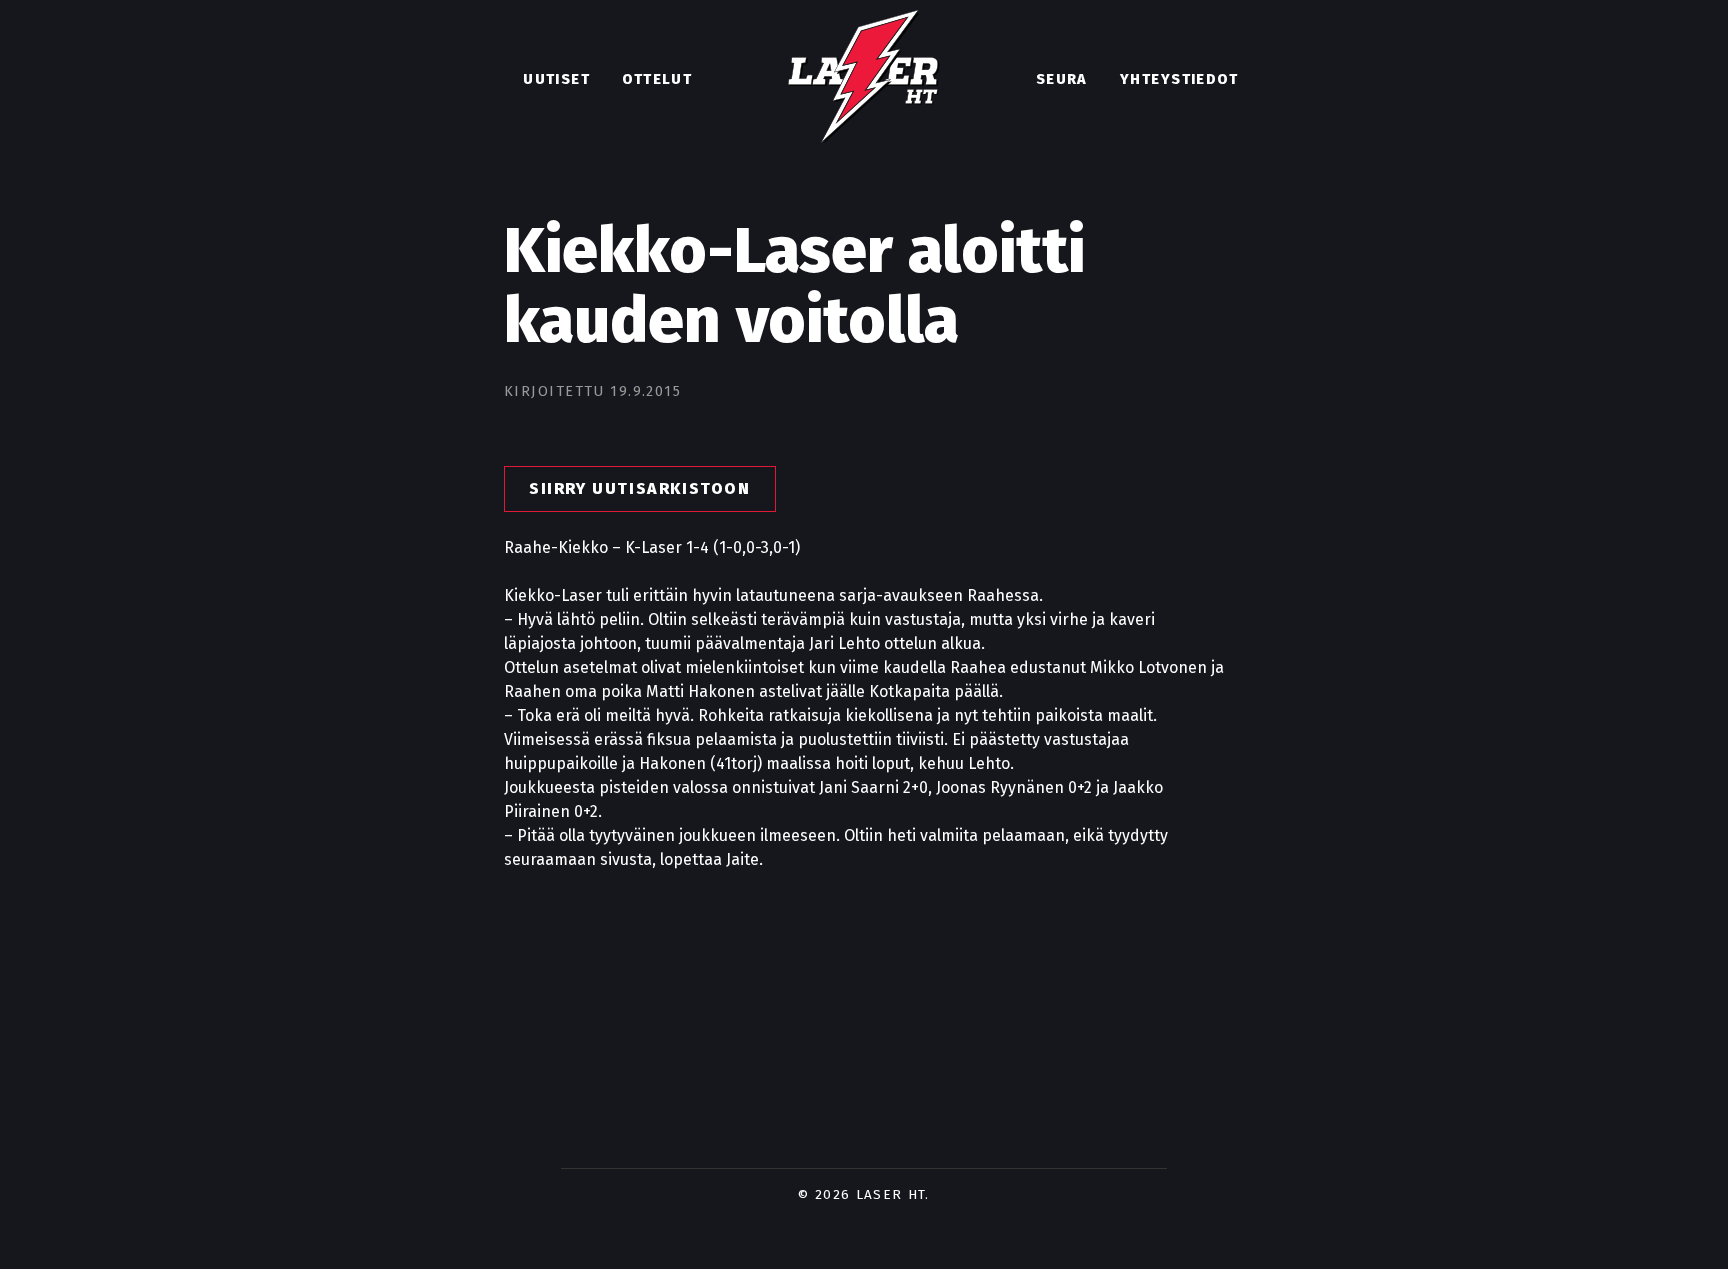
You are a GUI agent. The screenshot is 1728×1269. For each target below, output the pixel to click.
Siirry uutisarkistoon (640, 488)
